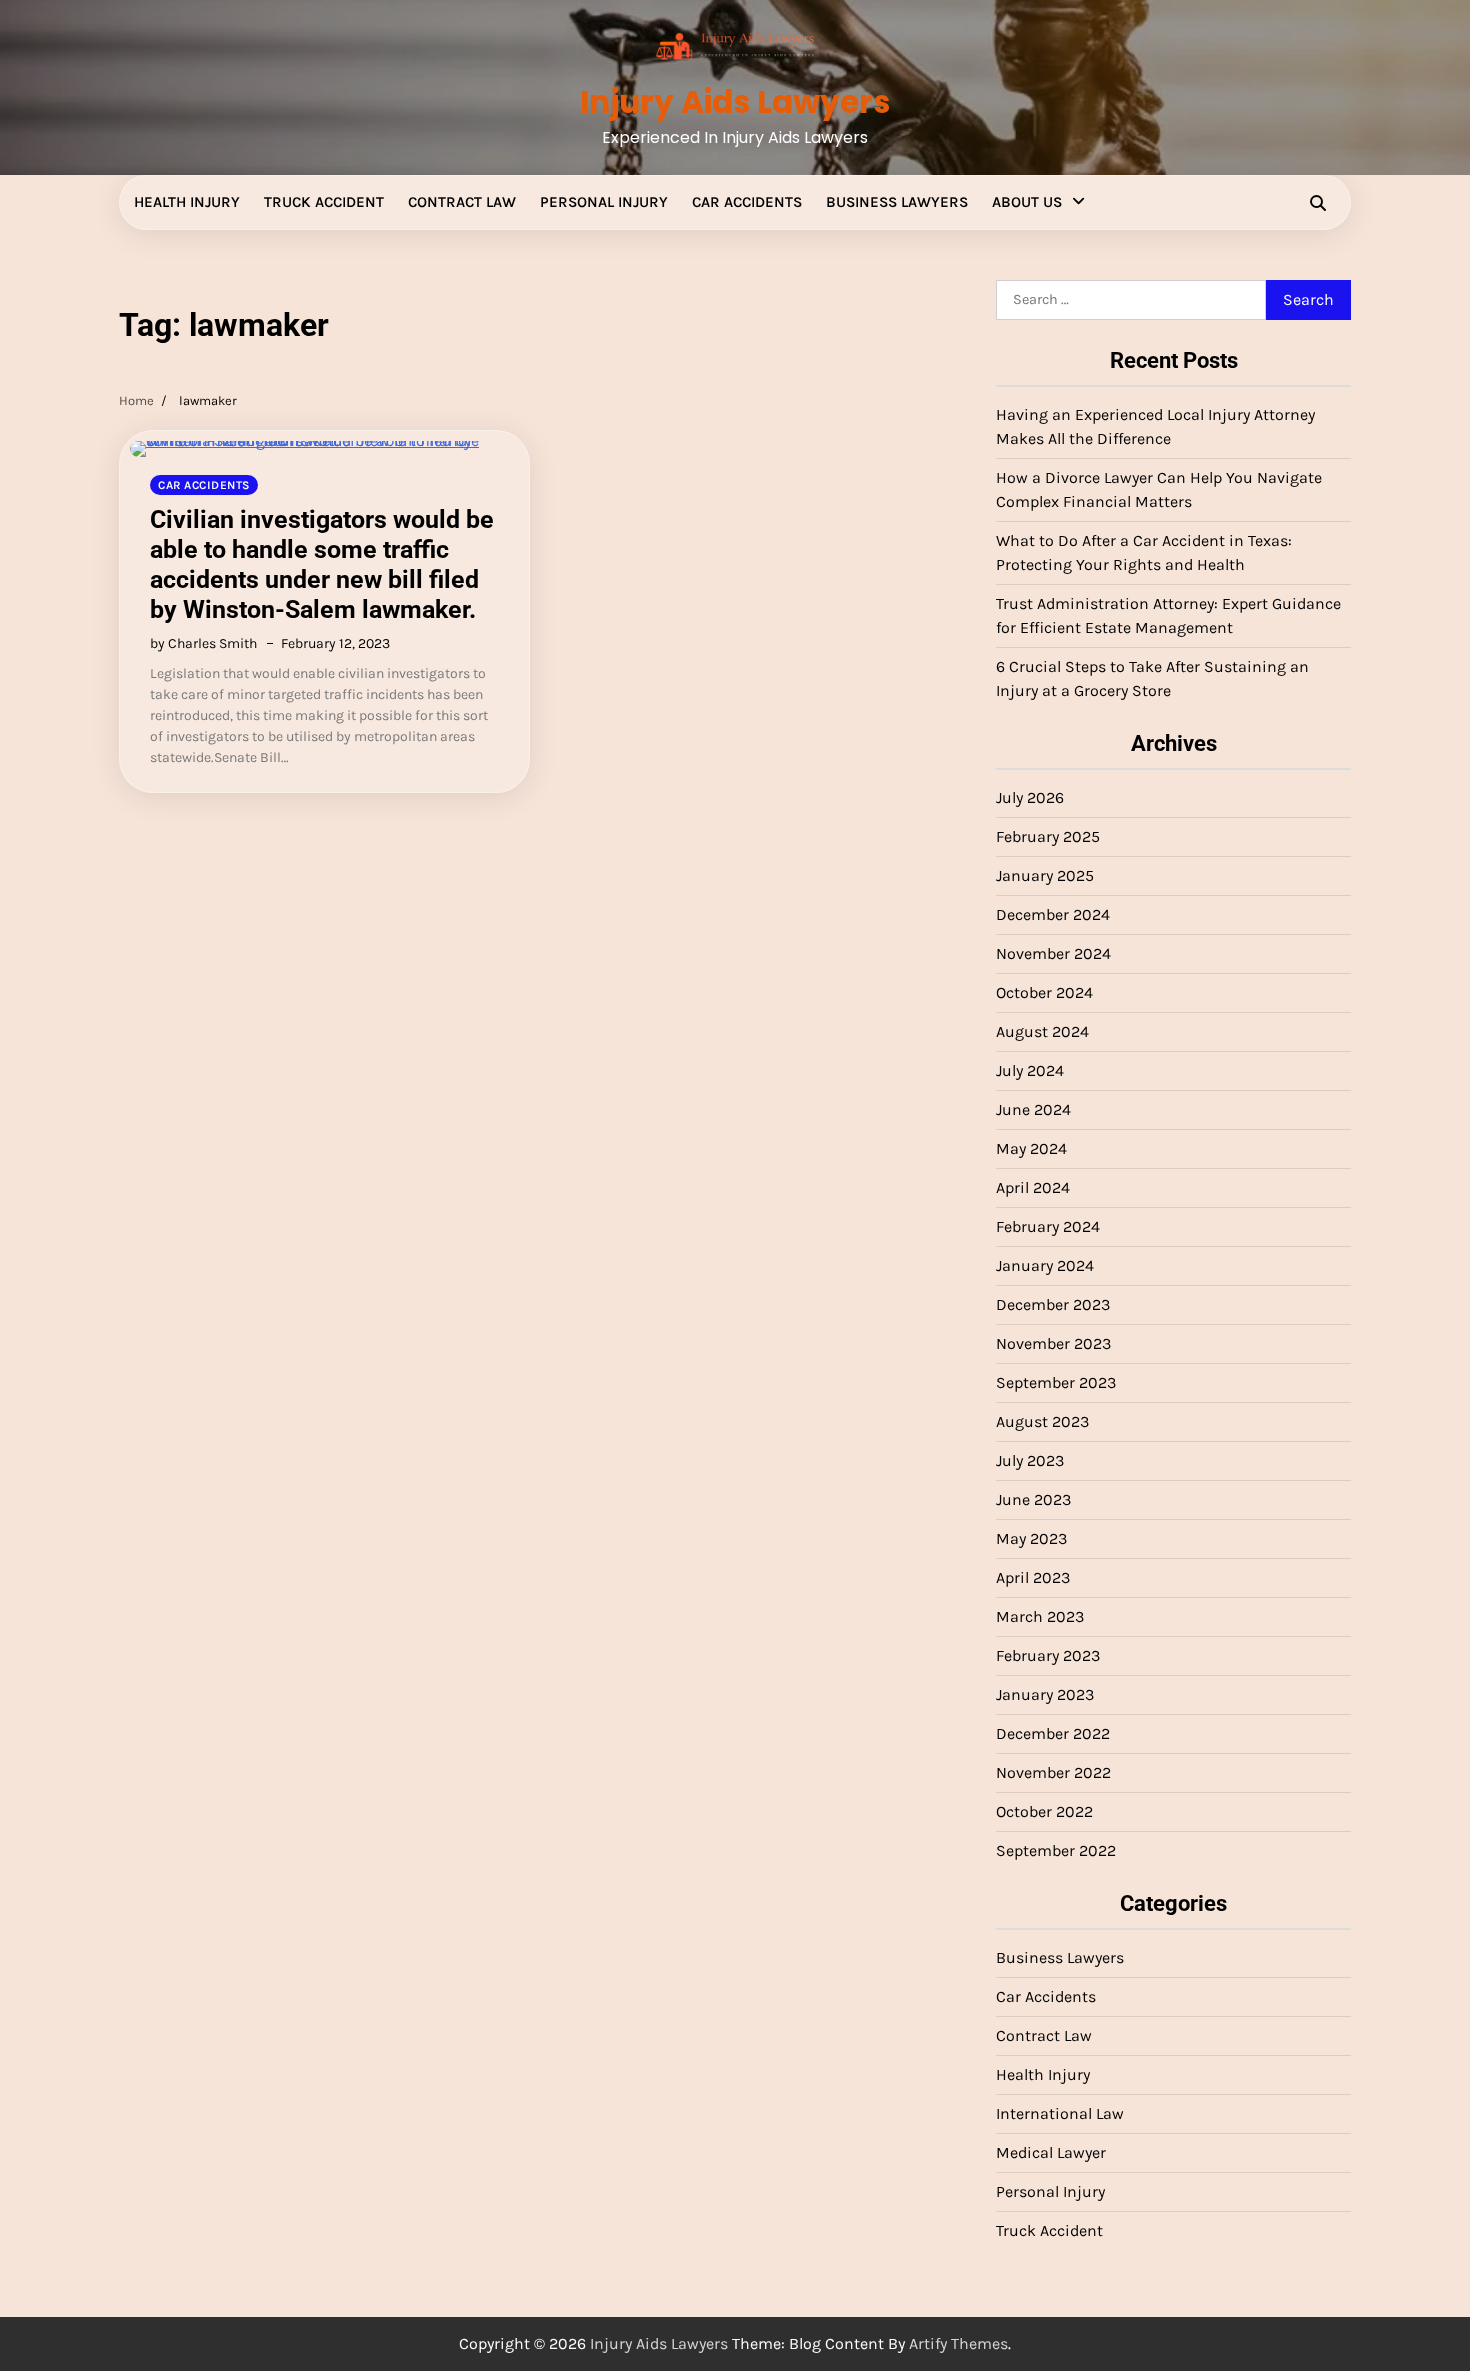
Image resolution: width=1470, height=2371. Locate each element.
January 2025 (1045, 875)
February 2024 (1048, 1226)
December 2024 (1053, 914)
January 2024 (1045, 1265)
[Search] (1318, 203)
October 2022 (1044, 1811)
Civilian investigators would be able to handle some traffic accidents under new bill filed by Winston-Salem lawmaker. (322, 564)
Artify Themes (958, 2343)
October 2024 (1044, 992)
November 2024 (1053, 953)
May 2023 (1031, 1538)
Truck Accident (324, 202)
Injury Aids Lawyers (735, 102)
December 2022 (1053, 1733)
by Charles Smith (203, 643)
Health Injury (187, 202)
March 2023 (1040, 1616)
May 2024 (1031, 1148)
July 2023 (1030, 1460)
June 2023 (1033, 1499)
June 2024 (1033, 1109)
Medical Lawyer (1051, 2152)
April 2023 (1033, 1577)
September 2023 (1056, 1382)
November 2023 (1053, 1343)
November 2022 (1053, 1772)
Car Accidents (747, 202)
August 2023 (1042, 1421)
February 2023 (1048, 1655)
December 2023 (1053, 1304)
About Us (1027, 202)
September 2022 (1056, 1850)
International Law (1060, 2113)
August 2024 (1042, 1031)
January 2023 (1045, 1694)
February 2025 (1048, 836)
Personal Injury (604, 202)
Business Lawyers (897, 202)
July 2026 (1030, 797)
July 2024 (1030, 1070)
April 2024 (1033, 1187)
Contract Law (462, 202)
